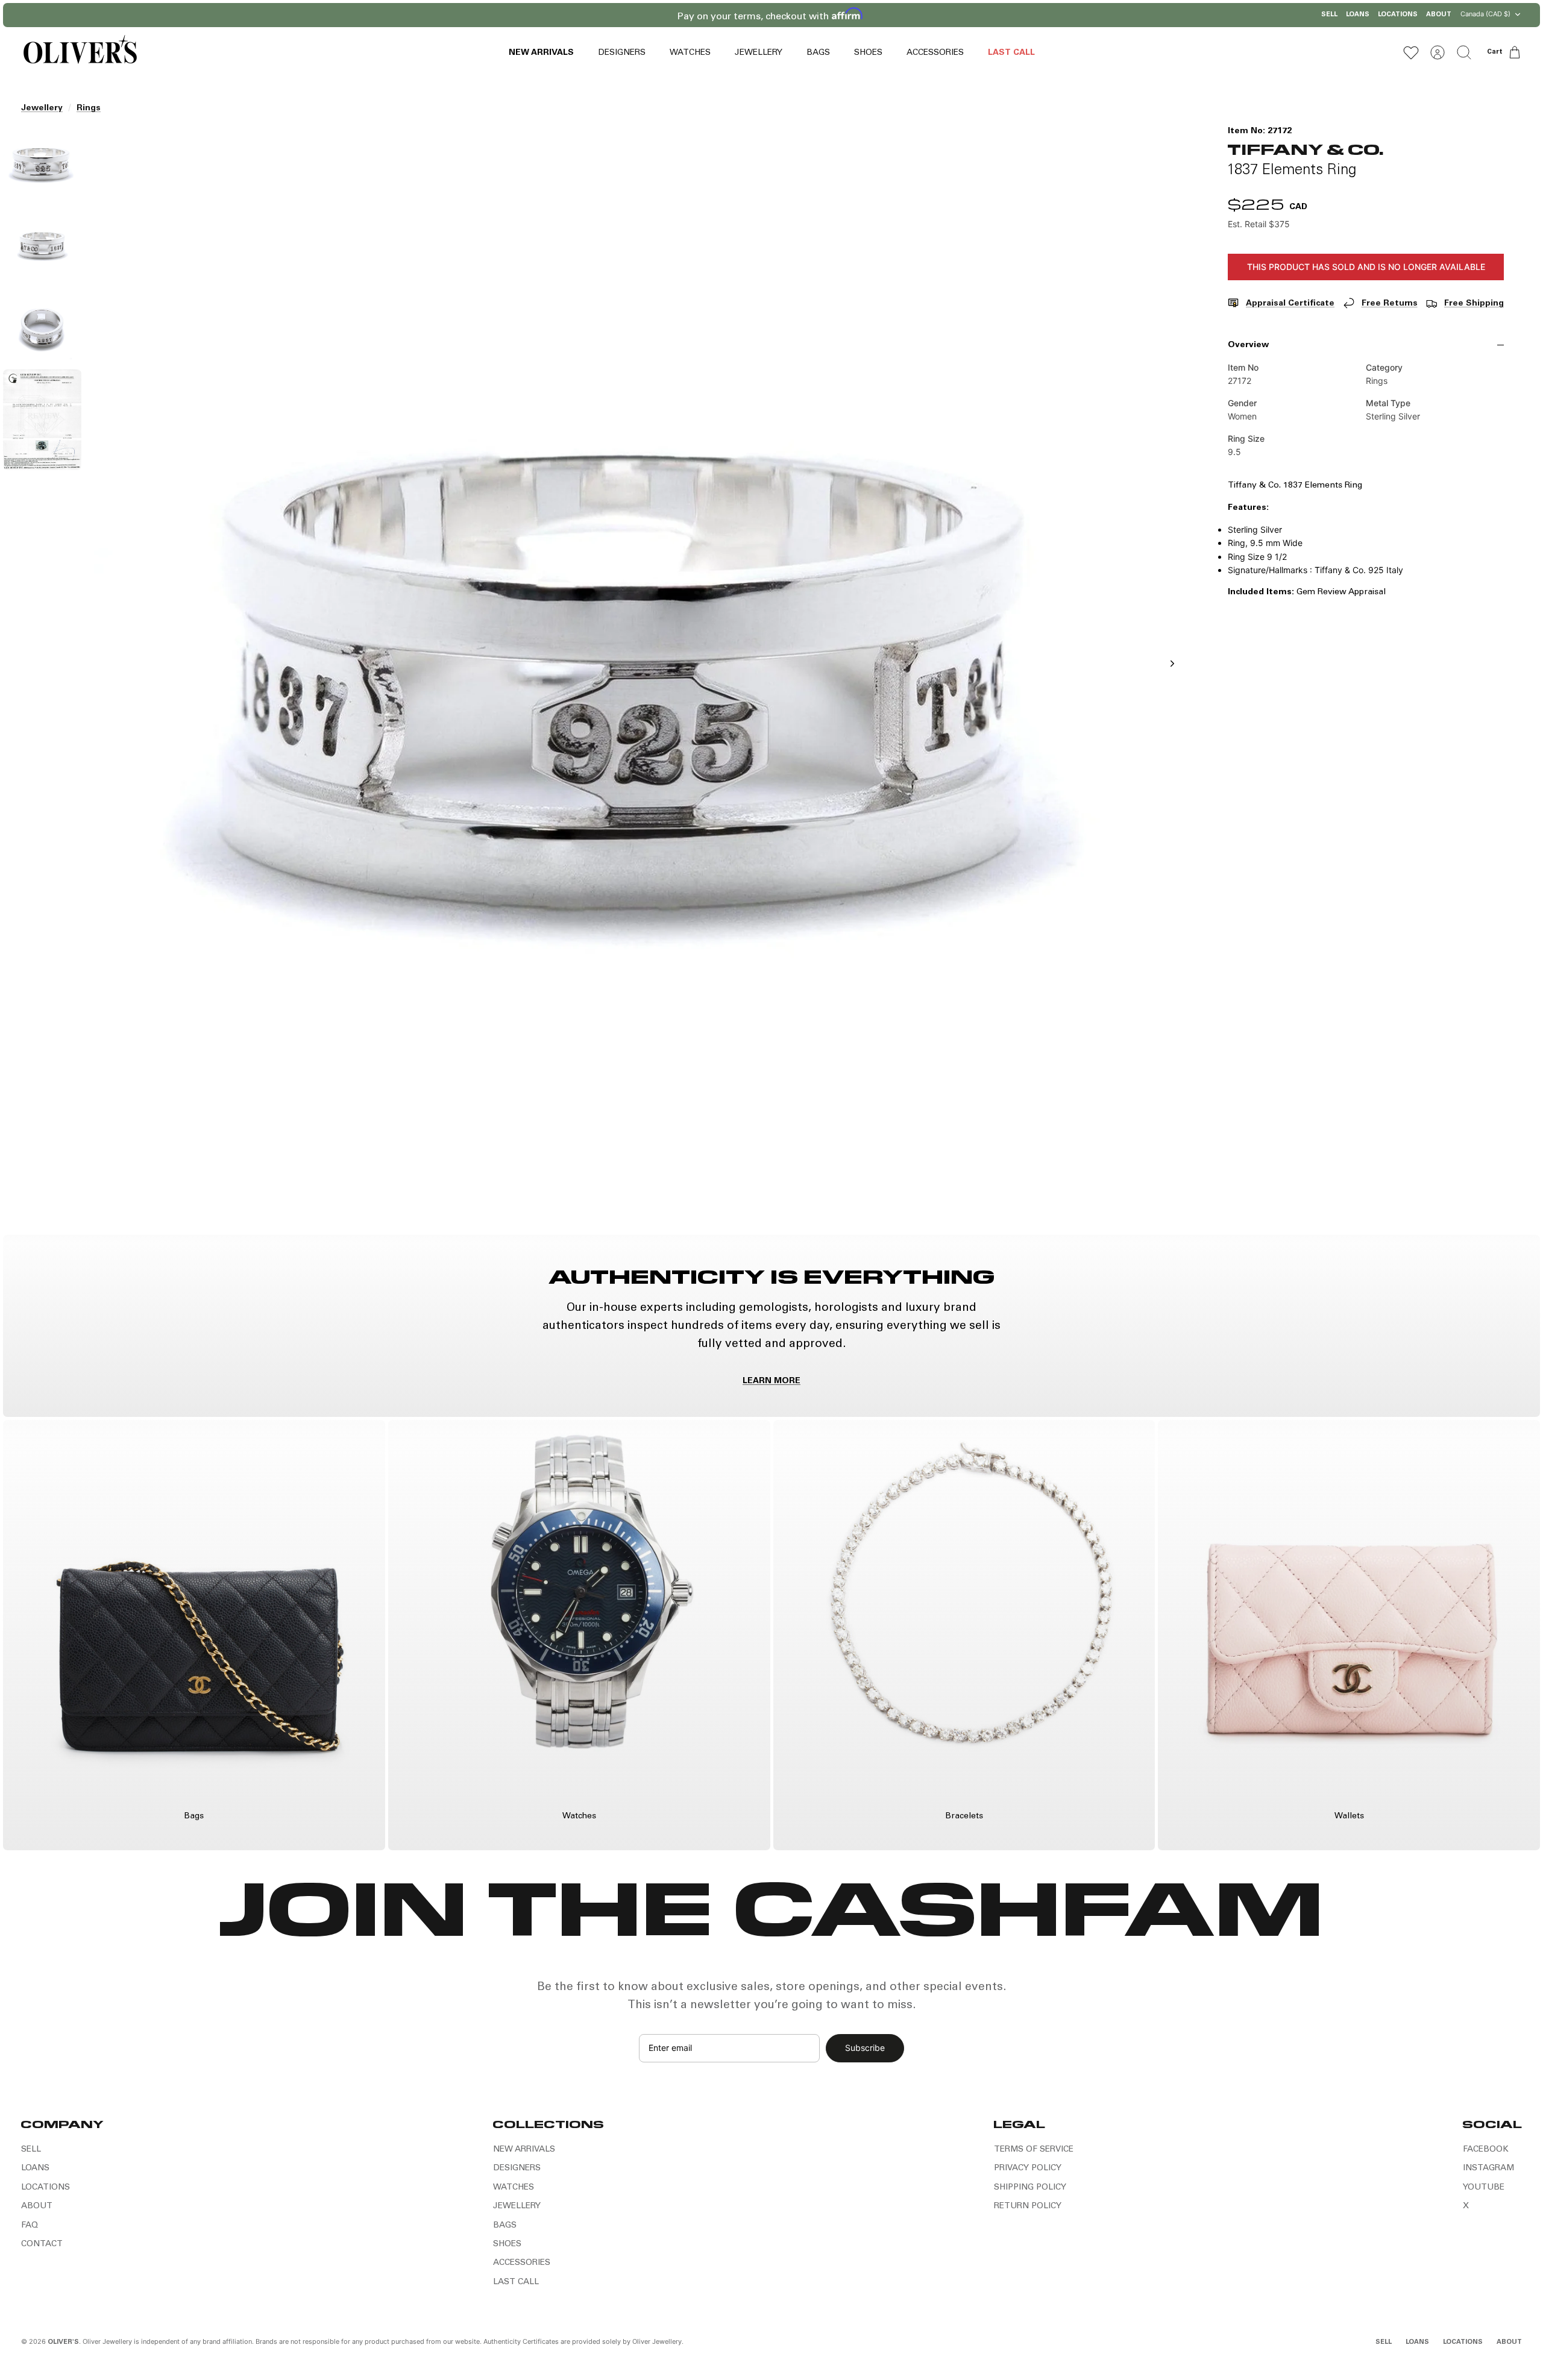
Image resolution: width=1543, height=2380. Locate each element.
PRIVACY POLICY (1028, 2168)
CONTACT (42, 2244)
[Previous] (616, 15)
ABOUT (1439, 15)
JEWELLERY (759, 53)
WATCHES (690, 53)
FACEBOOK (1486, 2150)
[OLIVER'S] (80, 52)
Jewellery (42, 108)
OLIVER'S (63, 2342)
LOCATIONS (1398, 15)
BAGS (818, 53)
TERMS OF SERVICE (1034, 2150)
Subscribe (865, 2048)
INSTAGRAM (1488, 2168)
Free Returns (1390, 304)
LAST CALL (1011, 53)
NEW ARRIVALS (541, 53)
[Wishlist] (1411, 52)
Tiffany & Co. (1306, 149)
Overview (1248, 345)
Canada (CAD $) (1485, 14)
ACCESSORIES (935, 53)
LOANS (1358, 15)
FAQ (30, 2226)
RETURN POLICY (1028, 2206)
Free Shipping (1474, 304)
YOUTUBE (1484, 2188)
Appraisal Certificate (1290, 304)
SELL (1329, 15)
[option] (640, 677)
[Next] (927, 15)
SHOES (868, 53)
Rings (89, 108)
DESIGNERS (622, 53)
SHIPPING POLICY (1030, 2188)
